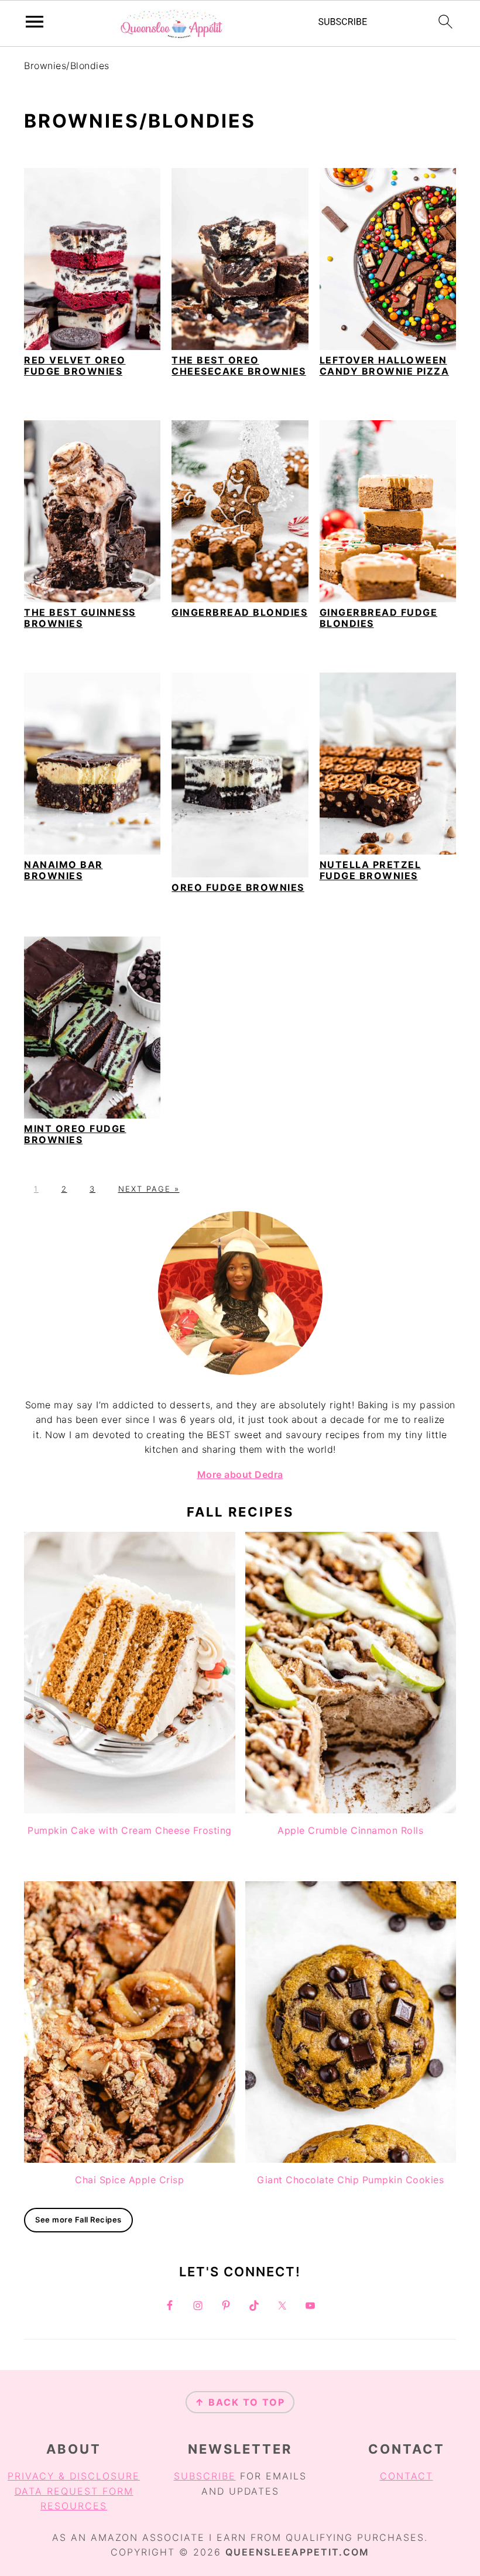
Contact (407, 2476)
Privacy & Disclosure (74, 2476)
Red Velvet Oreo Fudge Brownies (75, 366)
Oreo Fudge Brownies (238, 887)
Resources (74, 2506)
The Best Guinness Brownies (80, 618)
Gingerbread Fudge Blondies (379, 618)
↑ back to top (240, 2402)
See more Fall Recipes (78, 2220)
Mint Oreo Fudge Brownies (75, 1134)
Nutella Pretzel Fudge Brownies (371, 870)
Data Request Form (74, 2491)
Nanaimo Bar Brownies (64, 870)
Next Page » (149, 1189)
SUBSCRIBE (205, 2476)
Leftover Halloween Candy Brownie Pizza (385, 366)
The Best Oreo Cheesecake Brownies (239, 366)
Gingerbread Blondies (239, 612)
